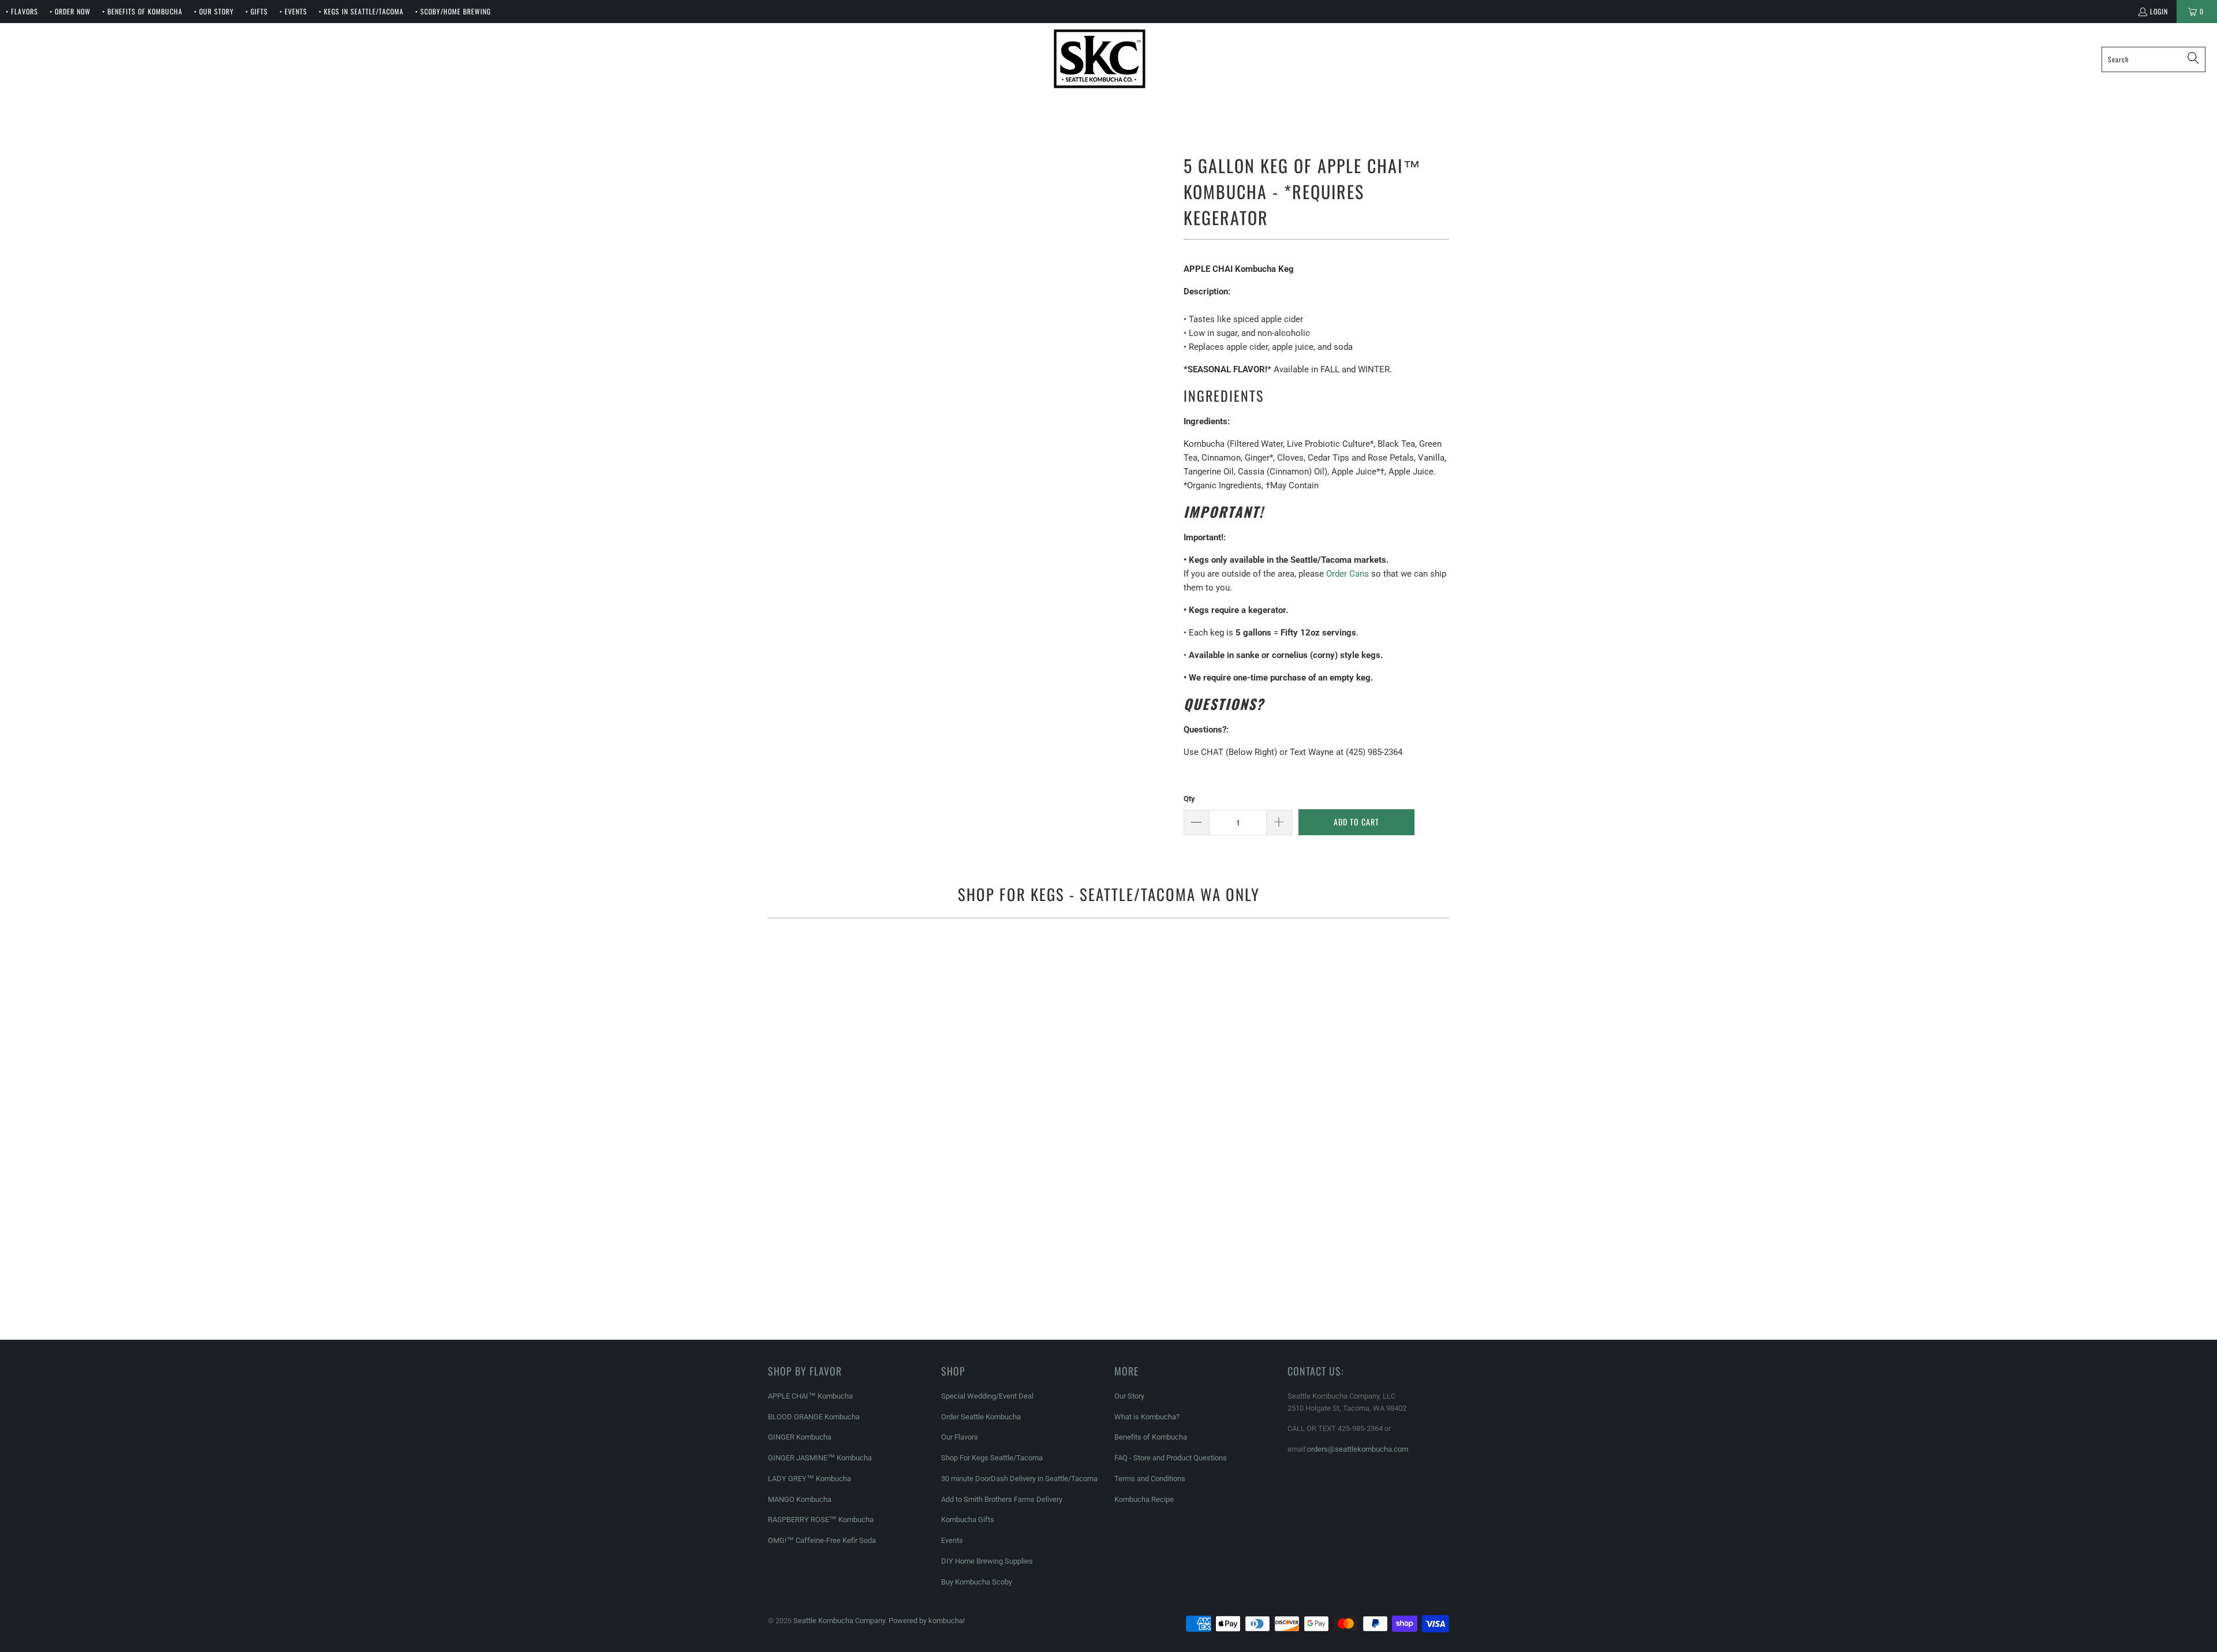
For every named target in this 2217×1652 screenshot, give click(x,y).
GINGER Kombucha (800, 1437)
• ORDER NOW (70, 11)
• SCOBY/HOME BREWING (453, 11)
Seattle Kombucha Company (839, 1621)
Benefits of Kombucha (1151, 1437)
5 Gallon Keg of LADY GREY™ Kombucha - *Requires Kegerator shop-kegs (878, 1250)
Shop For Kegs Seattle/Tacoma (992, 1458)
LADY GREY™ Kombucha (809, 1479)
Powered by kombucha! (927, 1621)
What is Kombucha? (1147, 1417)
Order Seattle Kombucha (981, 1417)
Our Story (1129, 1396)
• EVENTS (293, 11)
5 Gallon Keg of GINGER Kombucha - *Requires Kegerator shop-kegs (1108, 988)
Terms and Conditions (1150, 1479)
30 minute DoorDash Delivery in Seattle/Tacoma (1019, 1479)
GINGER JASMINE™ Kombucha (820, 1458)
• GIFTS (257, 11)
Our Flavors (960, 1437)
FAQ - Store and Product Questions (1171, 1458)
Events (952, 1540)
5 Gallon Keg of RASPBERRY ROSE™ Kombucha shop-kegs (1339, 1250)
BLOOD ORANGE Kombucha (814, 1417)
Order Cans (1348, 574)
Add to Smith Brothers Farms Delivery (1002, 1499)
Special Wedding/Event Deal (987, 1396)
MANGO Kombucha (800, 1499)
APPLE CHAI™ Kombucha (810, 1396)
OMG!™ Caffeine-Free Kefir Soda (822, 1540)
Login (2159, 11)
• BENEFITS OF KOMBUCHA (142, 11)
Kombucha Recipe (1144, 1499)
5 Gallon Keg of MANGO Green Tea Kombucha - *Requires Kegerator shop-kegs (1108, 1250)
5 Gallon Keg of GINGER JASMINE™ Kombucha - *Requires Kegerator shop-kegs (1339, 988)
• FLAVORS (22, 11)
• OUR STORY (214, 11)
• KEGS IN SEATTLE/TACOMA (361, 11)
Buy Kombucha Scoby (977, 1582)
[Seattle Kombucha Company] (1100, 59)
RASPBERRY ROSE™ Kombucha (821, 1520)
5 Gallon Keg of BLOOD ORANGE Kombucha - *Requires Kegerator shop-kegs (878, 1045)
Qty (1189, 799)
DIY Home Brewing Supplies (987, 1561)
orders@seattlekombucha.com (1358, 1449)
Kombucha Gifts (968, 1520)
